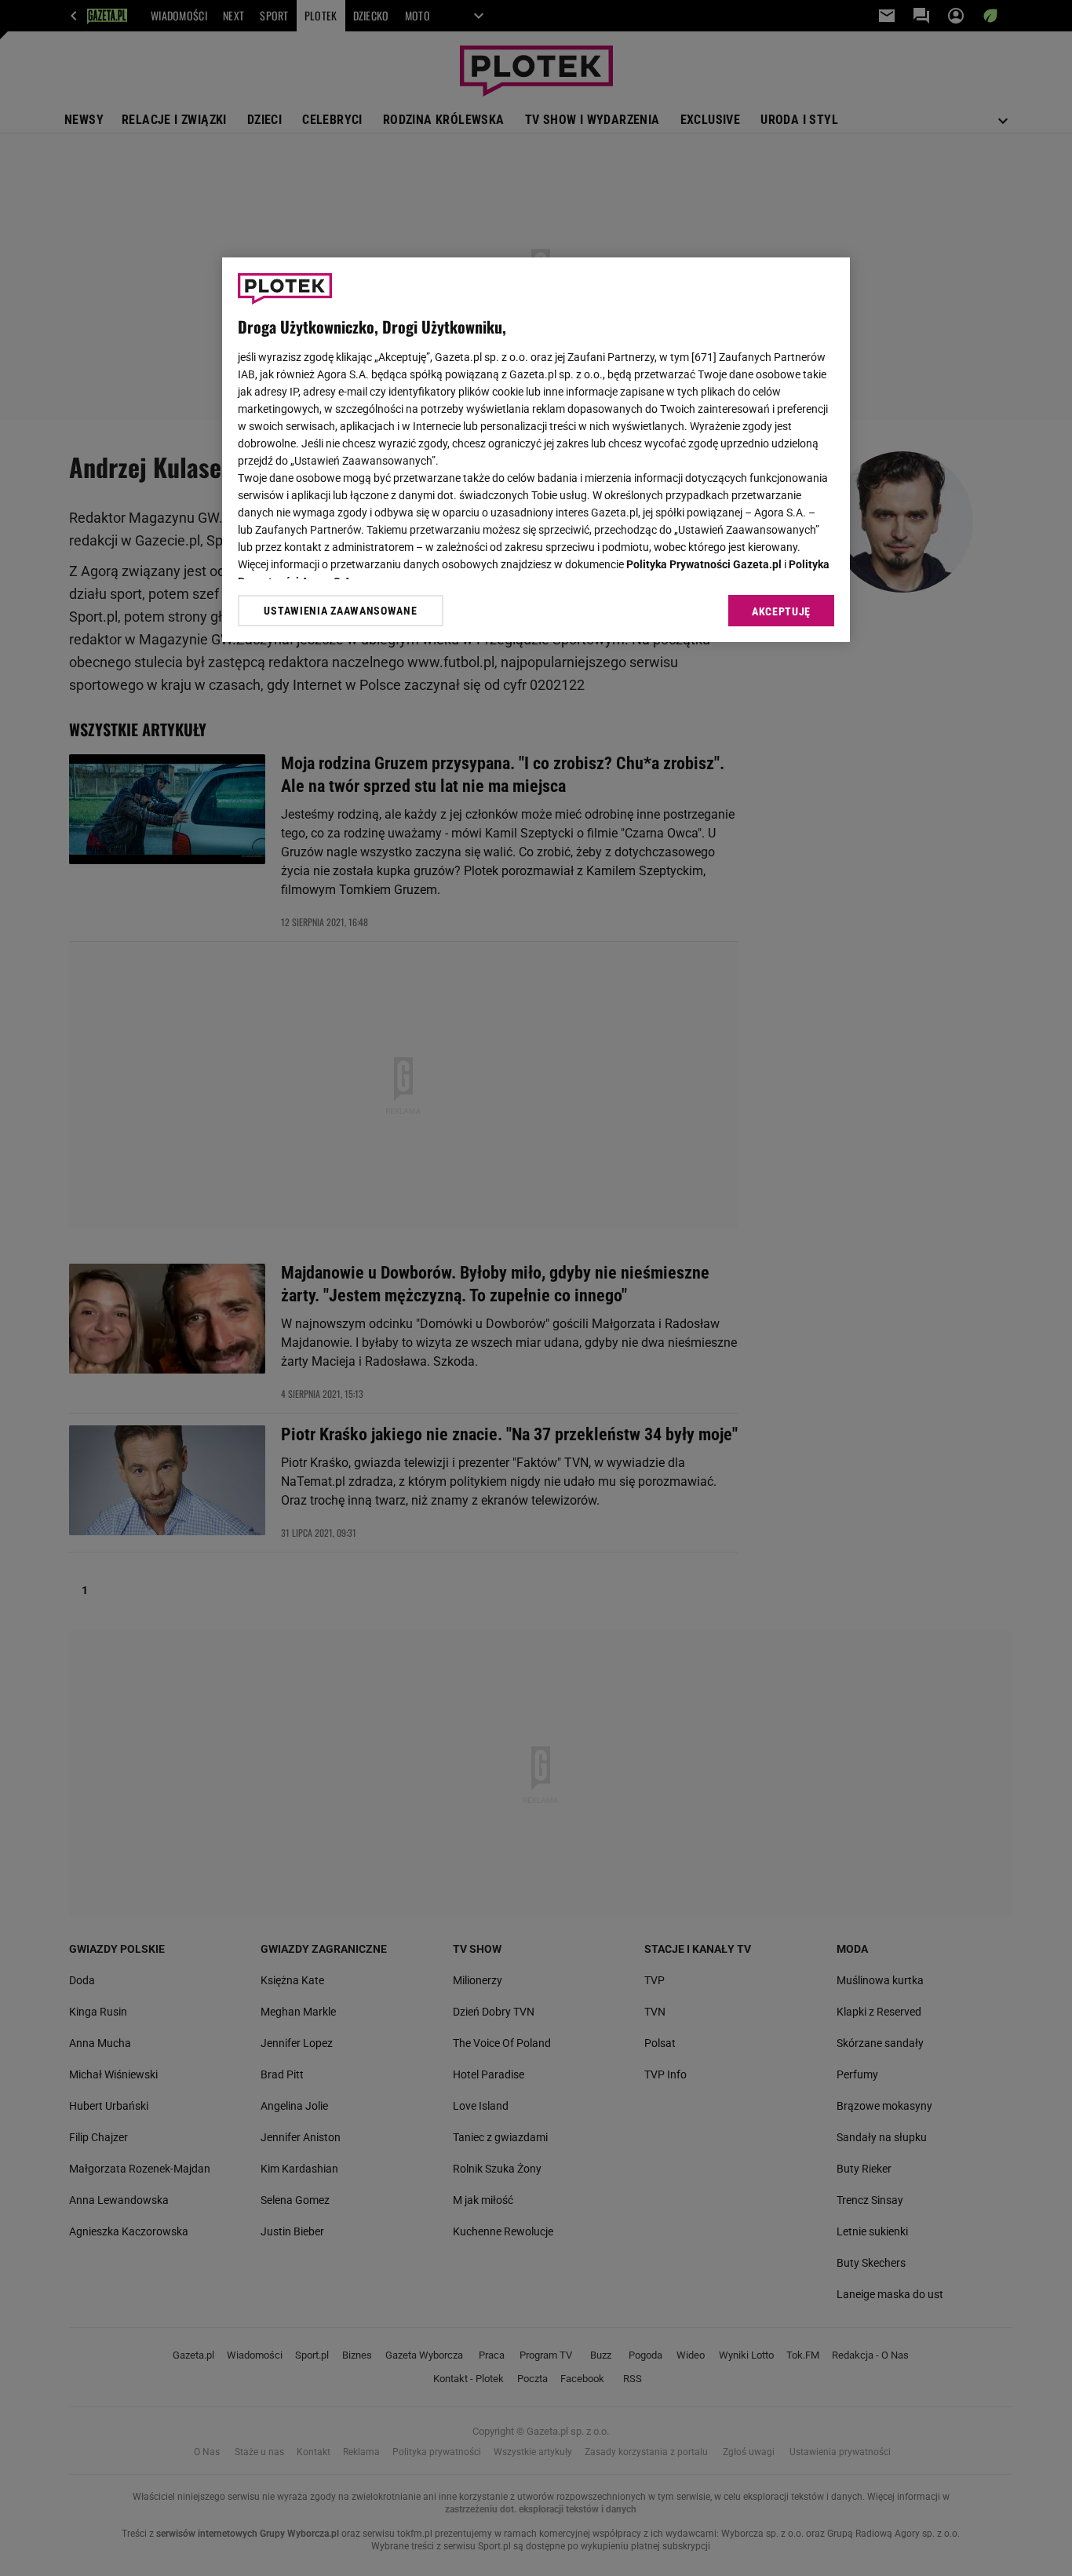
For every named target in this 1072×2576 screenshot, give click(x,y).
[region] (536, 450)
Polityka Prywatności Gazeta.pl (704, 564)
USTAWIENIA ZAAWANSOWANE (340, 611)
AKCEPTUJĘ (781, 611)
